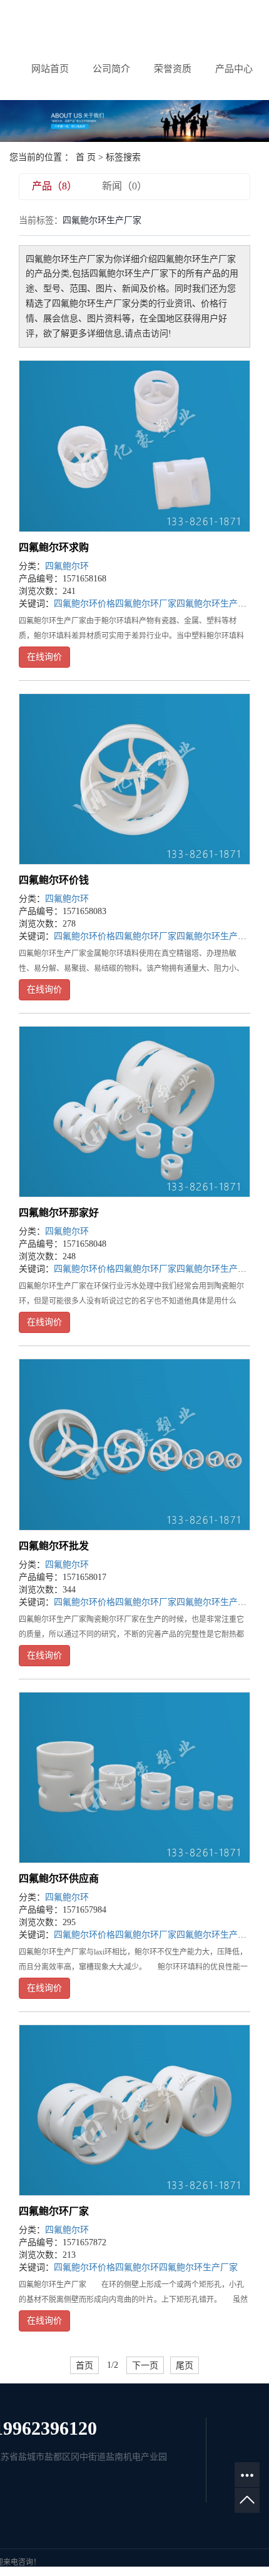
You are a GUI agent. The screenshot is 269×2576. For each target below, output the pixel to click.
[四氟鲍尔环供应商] (134, 1778)
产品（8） (54, 186)
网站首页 (50, 69)
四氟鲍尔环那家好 (59, 1213)
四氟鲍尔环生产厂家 (216, 604)
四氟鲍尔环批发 (54, 1546)
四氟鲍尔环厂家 (146, 604)
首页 (84, 2365)
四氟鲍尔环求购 (54, 547)
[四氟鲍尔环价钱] (134, 779)
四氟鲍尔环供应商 (59, 1879)
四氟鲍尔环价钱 (54, 880)
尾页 (185, 2365)
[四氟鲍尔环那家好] (134, 1112)
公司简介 (111, 69)
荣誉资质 (173, 69)
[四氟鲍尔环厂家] (134, 2110)
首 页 (86, 157)
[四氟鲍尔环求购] (134, 446)
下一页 (145, 2365)
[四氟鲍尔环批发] (134, 1444)
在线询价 (44, 657)
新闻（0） (124, 186)
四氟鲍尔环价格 (84, 604)
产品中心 (234, 69)
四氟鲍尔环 (67, 566)
